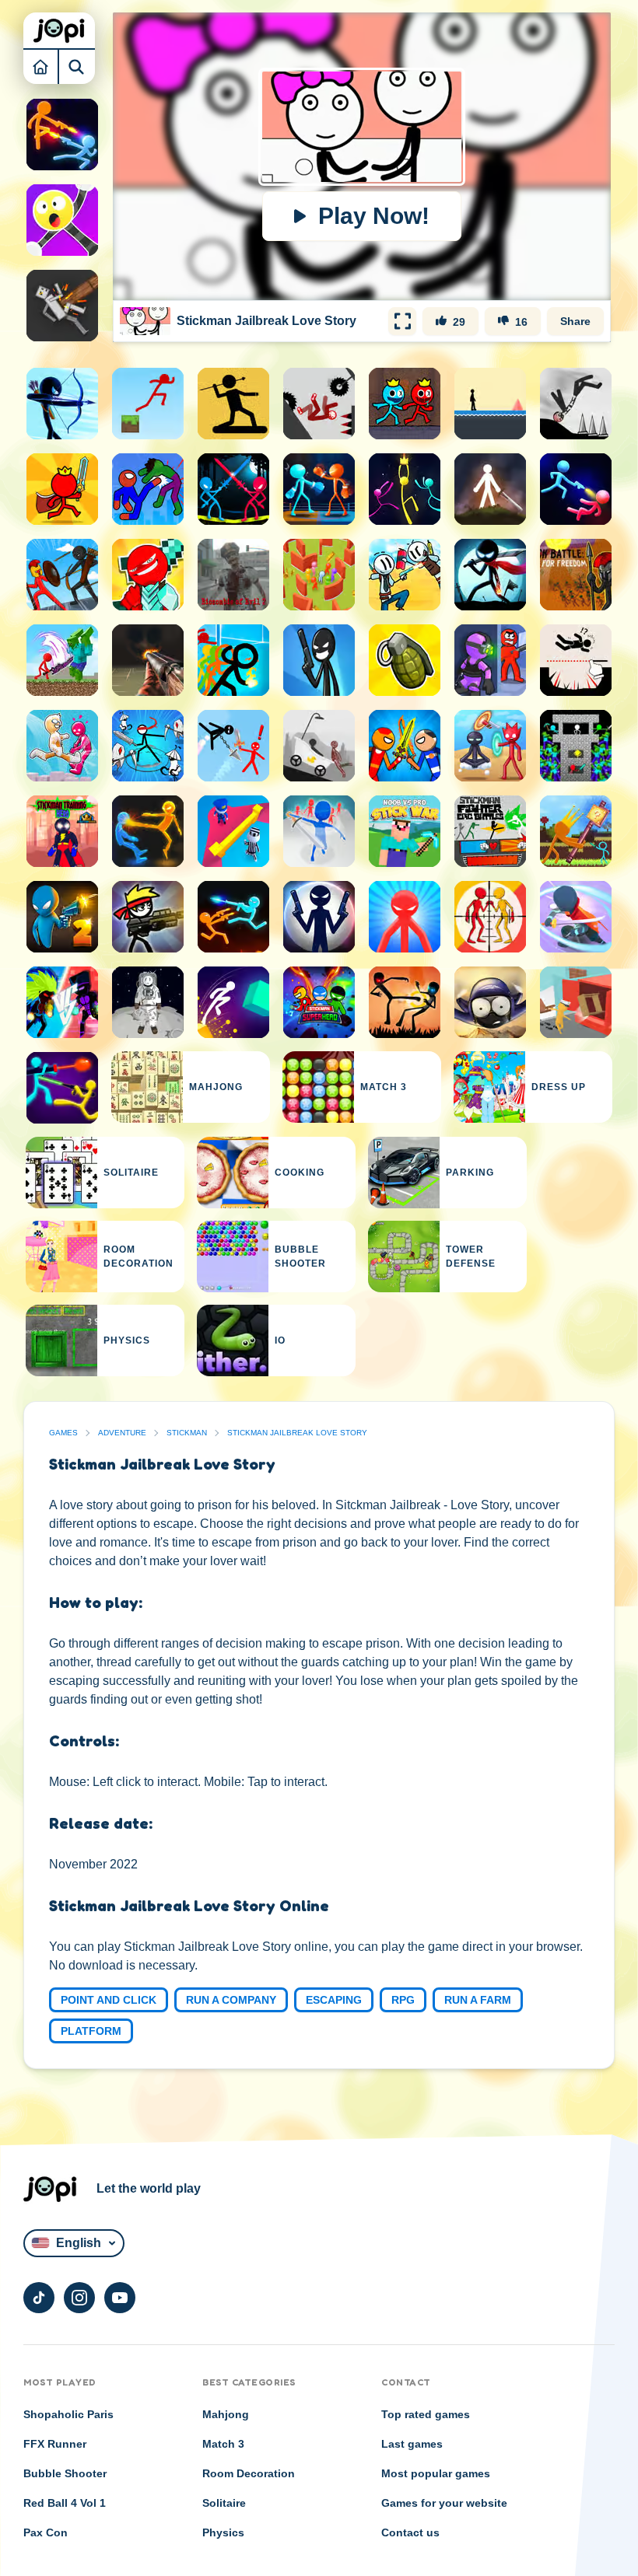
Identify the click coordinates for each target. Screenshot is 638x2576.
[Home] (41, 66)
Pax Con (46, 2532)
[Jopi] (60, 30)
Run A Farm (478, 2000)
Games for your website (444, 2503)
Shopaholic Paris (68, 2414)
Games (63, 1433)
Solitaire (224, 2503)
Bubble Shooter (65, 2473)
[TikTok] (39, 2298)
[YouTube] (120, 2298)
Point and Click (109, 2000)
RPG (403, 2000)
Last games (412, 2444)
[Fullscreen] (402, 321)
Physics (223, 2532)
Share (575, 321)
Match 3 (223, 2444)
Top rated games (426, 2414)
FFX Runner (55, 2444)
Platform (91, 2031)
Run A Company (231, 2000)
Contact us (410, 2532)
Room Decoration (249, 2473)
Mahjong (226, 2414)
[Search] (77, 66)
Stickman (187, 1433)
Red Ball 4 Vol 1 (65, 2503)
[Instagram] (79, 2298)
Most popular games (436, 2473)
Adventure (122, 1433)
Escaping (334, 2000)
